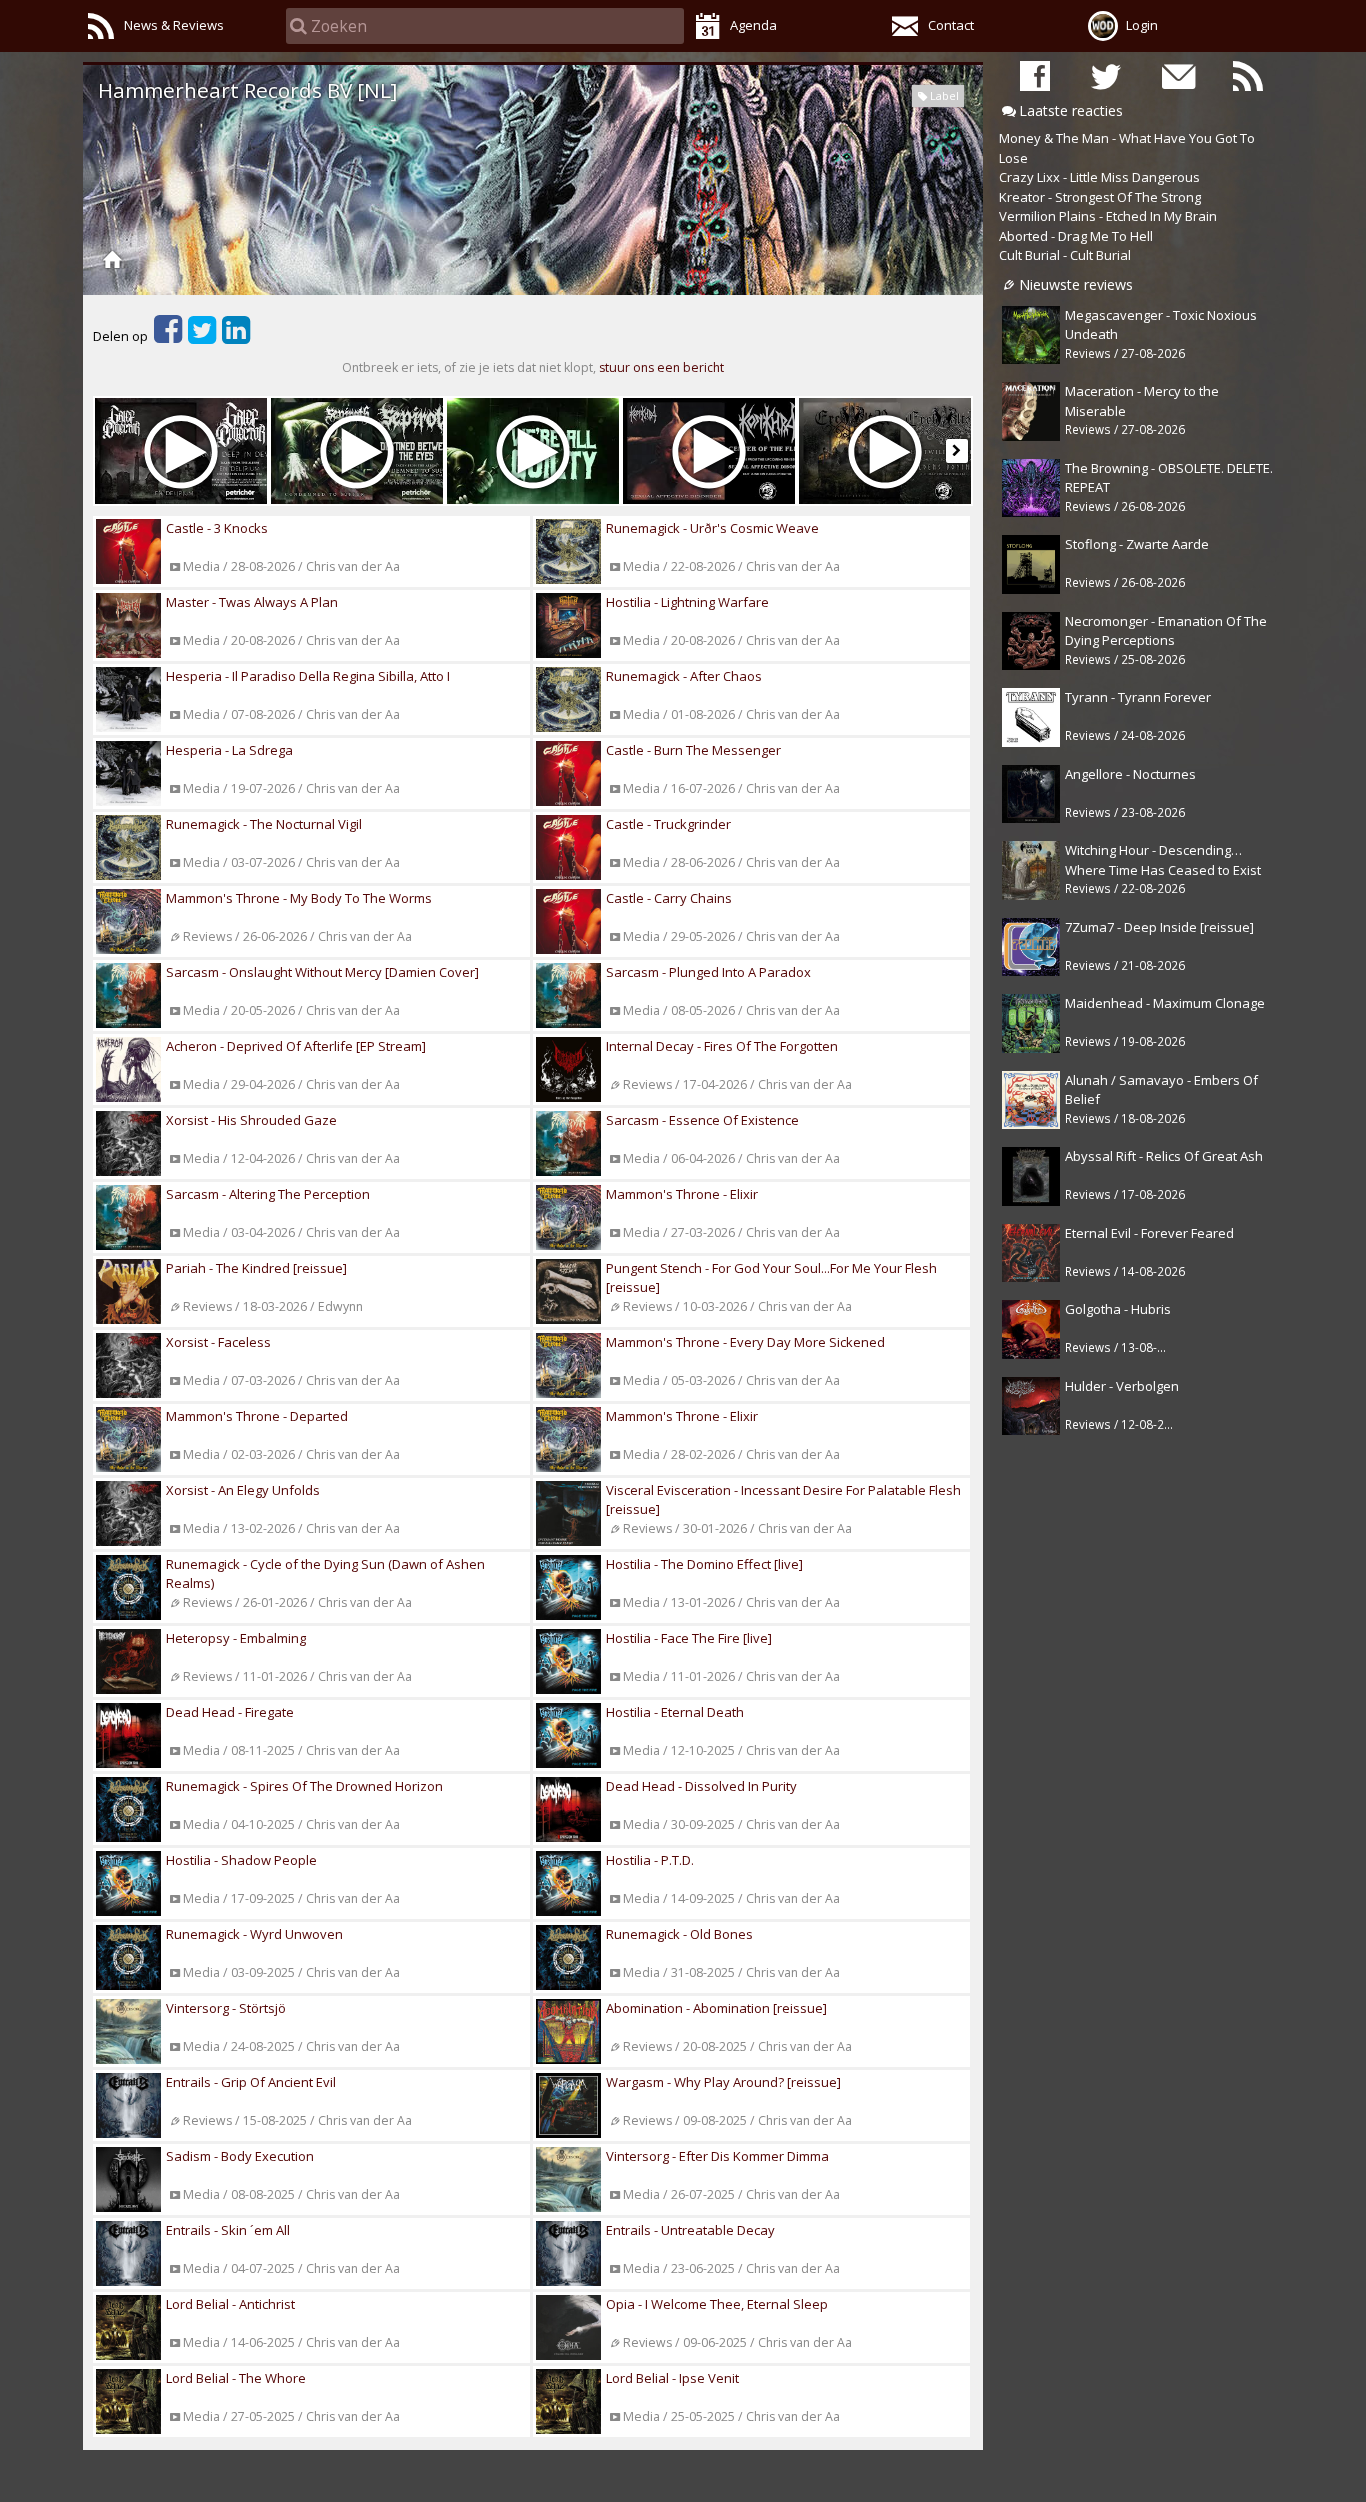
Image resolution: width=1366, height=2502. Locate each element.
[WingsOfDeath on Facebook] (1035, 75)
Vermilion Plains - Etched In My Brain (1108, 216)
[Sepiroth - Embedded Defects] (533, 451)
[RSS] (1248, 75)
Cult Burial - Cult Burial (1065, 255)
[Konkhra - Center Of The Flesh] (709, 451)
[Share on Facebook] (168, 336)
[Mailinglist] (1177, 75)
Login (1142, 25)
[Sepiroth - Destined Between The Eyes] (357, 451)
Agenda (753, 25)
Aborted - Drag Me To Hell (1076, 236)
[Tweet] (202, 336)
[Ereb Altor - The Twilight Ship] (885, 451)
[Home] (112, 259)
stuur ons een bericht (661, 367)
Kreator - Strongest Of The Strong (1100, 197)
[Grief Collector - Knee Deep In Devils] (181, 451)
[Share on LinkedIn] (236, 336)
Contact (951, 25)
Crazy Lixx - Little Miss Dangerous (1099, 177)
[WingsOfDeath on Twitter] (1106, 75)
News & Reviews (174, 25)
